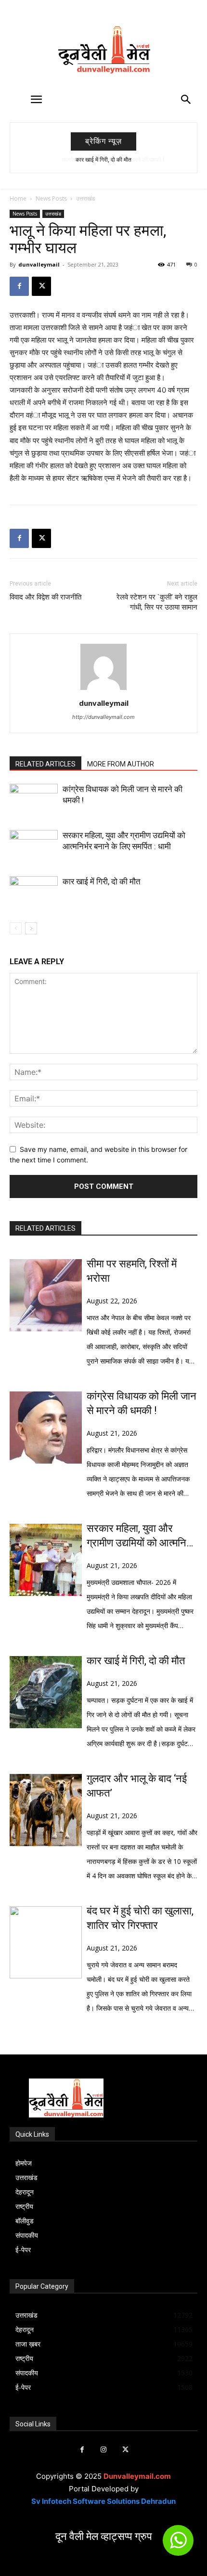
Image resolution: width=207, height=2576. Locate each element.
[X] (41, 286)
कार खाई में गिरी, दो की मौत (102, 881)
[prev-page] (16, 928)
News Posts (51, 198)
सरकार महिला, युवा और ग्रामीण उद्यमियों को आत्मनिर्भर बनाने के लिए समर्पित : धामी (142, 1536)
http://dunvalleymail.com (103, 717)
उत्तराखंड (85, 198)
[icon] (178, 2544)
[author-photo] (103, 690)
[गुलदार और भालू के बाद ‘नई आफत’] (46, 1810)
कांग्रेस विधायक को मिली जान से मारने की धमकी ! (105, 160)
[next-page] (31, 928)
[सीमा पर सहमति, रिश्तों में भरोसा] (46, 1295)
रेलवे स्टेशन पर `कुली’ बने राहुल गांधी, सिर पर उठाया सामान (157, 602)
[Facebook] (19, 286)
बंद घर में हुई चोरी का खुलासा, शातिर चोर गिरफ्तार (140, 1918)
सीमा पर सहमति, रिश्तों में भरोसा (132, 1271)
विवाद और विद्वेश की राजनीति (45, 597)
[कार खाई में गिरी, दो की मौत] (34, 893)
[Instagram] (104, 2450)
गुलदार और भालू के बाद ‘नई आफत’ (137, 1786)
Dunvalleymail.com (137, 2476)
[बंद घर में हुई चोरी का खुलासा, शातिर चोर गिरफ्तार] (46, 1942)
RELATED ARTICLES (45, 764)
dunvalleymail (39, 264)
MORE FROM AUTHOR (121, 764)
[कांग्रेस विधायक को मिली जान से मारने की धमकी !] (34, 800)
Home (18, 198)
